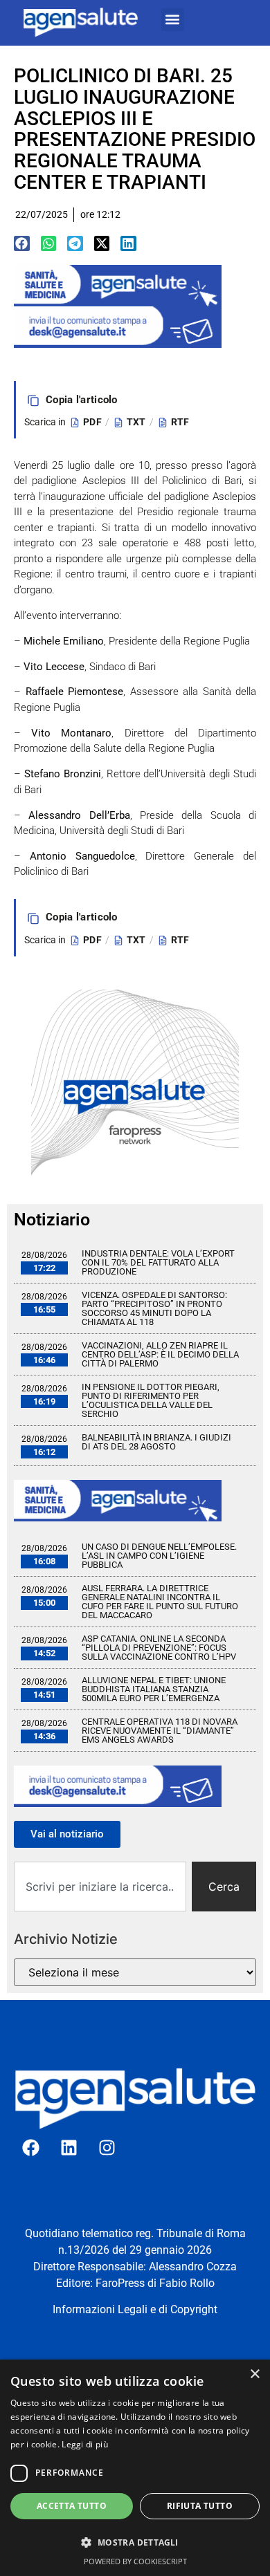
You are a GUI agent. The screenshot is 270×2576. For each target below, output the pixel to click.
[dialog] (135, 2468)
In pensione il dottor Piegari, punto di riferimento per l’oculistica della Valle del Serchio (151, 1400)
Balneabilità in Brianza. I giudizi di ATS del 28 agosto (156, 1442)
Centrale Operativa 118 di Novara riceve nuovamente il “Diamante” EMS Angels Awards (160, 1731)
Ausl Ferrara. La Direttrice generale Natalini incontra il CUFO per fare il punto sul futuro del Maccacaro (160, 1602)
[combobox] (100, 1887)
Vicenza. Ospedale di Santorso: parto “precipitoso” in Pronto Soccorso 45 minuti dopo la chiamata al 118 (154, 1308)
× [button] (254, 2374)
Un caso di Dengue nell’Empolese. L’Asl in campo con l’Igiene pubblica (159, 1556)
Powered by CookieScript (135, 2561)
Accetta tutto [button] (72, 2506)
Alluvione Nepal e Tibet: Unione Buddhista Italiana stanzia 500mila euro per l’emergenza (154, 1689)
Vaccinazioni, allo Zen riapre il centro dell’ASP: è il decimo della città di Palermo (160, 1354)
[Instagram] (107, 2147)
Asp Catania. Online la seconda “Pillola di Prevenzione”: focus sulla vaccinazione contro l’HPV (159, 1648)
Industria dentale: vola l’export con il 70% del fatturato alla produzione (158, 1262)
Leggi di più (85, 2444)
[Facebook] (31, 2147)
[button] (173, 20)
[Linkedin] (69, 2147)
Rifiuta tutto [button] (200, 2506)
